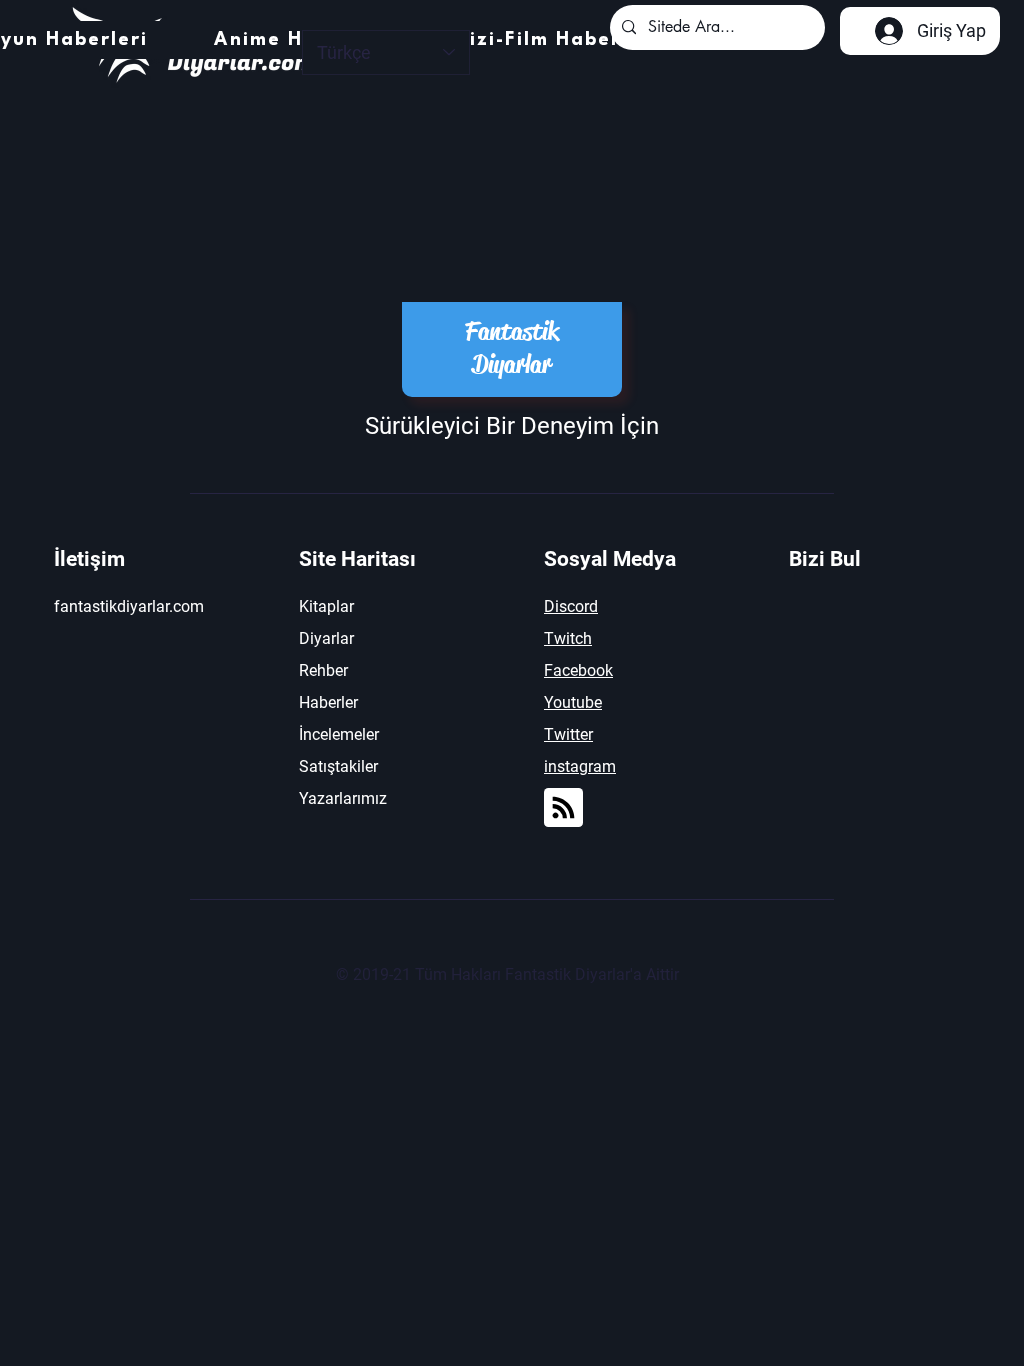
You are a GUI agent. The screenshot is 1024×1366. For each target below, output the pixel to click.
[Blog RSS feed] (563, 808)
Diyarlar (326, 638)
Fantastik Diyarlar (512, 348)
